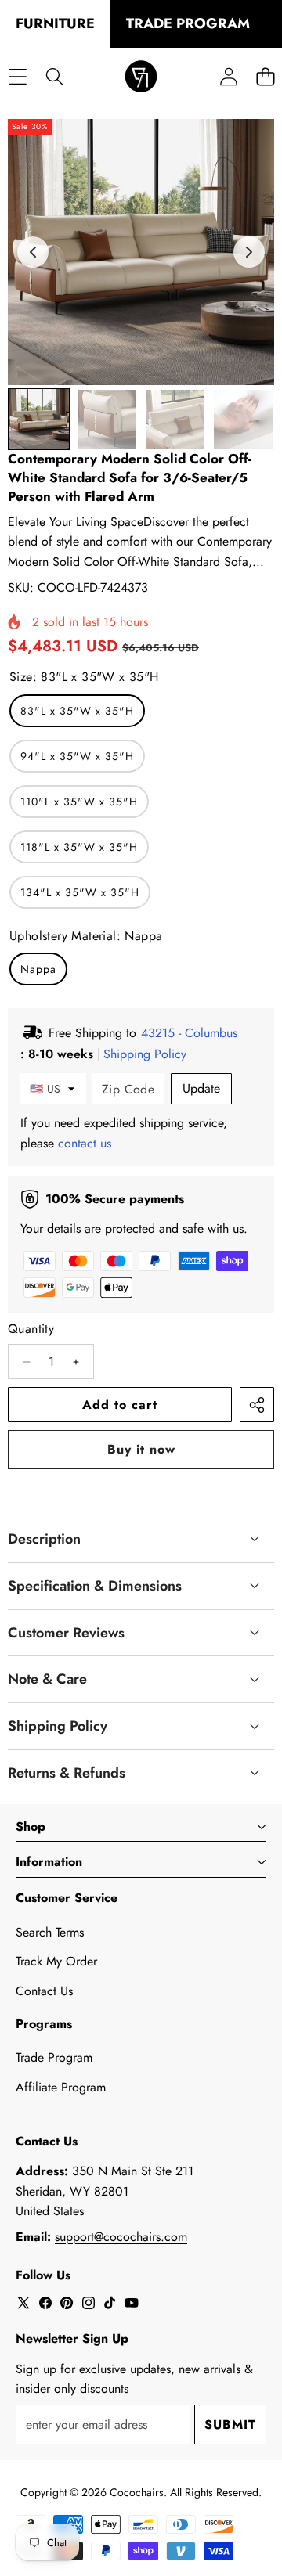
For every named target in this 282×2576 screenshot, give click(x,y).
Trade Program (54, 2057)
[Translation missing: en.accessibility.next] (249, 252)
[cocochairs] (141, 77)
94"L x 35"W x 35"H (77, 756)
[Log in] (228, 77)
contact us (85, 1143)
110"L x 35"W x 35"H (79, 802)
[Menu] (18, 77)
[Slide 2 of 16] (107, 419)
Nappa (38, 969)
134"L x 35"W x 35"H (80, 892)
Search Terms (50, 1932)
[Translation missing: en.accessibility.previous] (33, 252)
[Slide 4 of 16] (243, 419)
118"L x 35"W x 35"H (79, 847)
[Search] (54, 77)
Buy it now (141, 1449)
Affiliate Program (61, 2087)
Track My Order (56, 1961)
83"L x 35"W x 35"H (77, 711)
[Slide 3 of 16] (175, 419)
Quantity (31, 1329)
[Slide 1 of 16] (39, 419)
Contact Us (44, 1991)
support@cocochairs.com (121, 2237)
